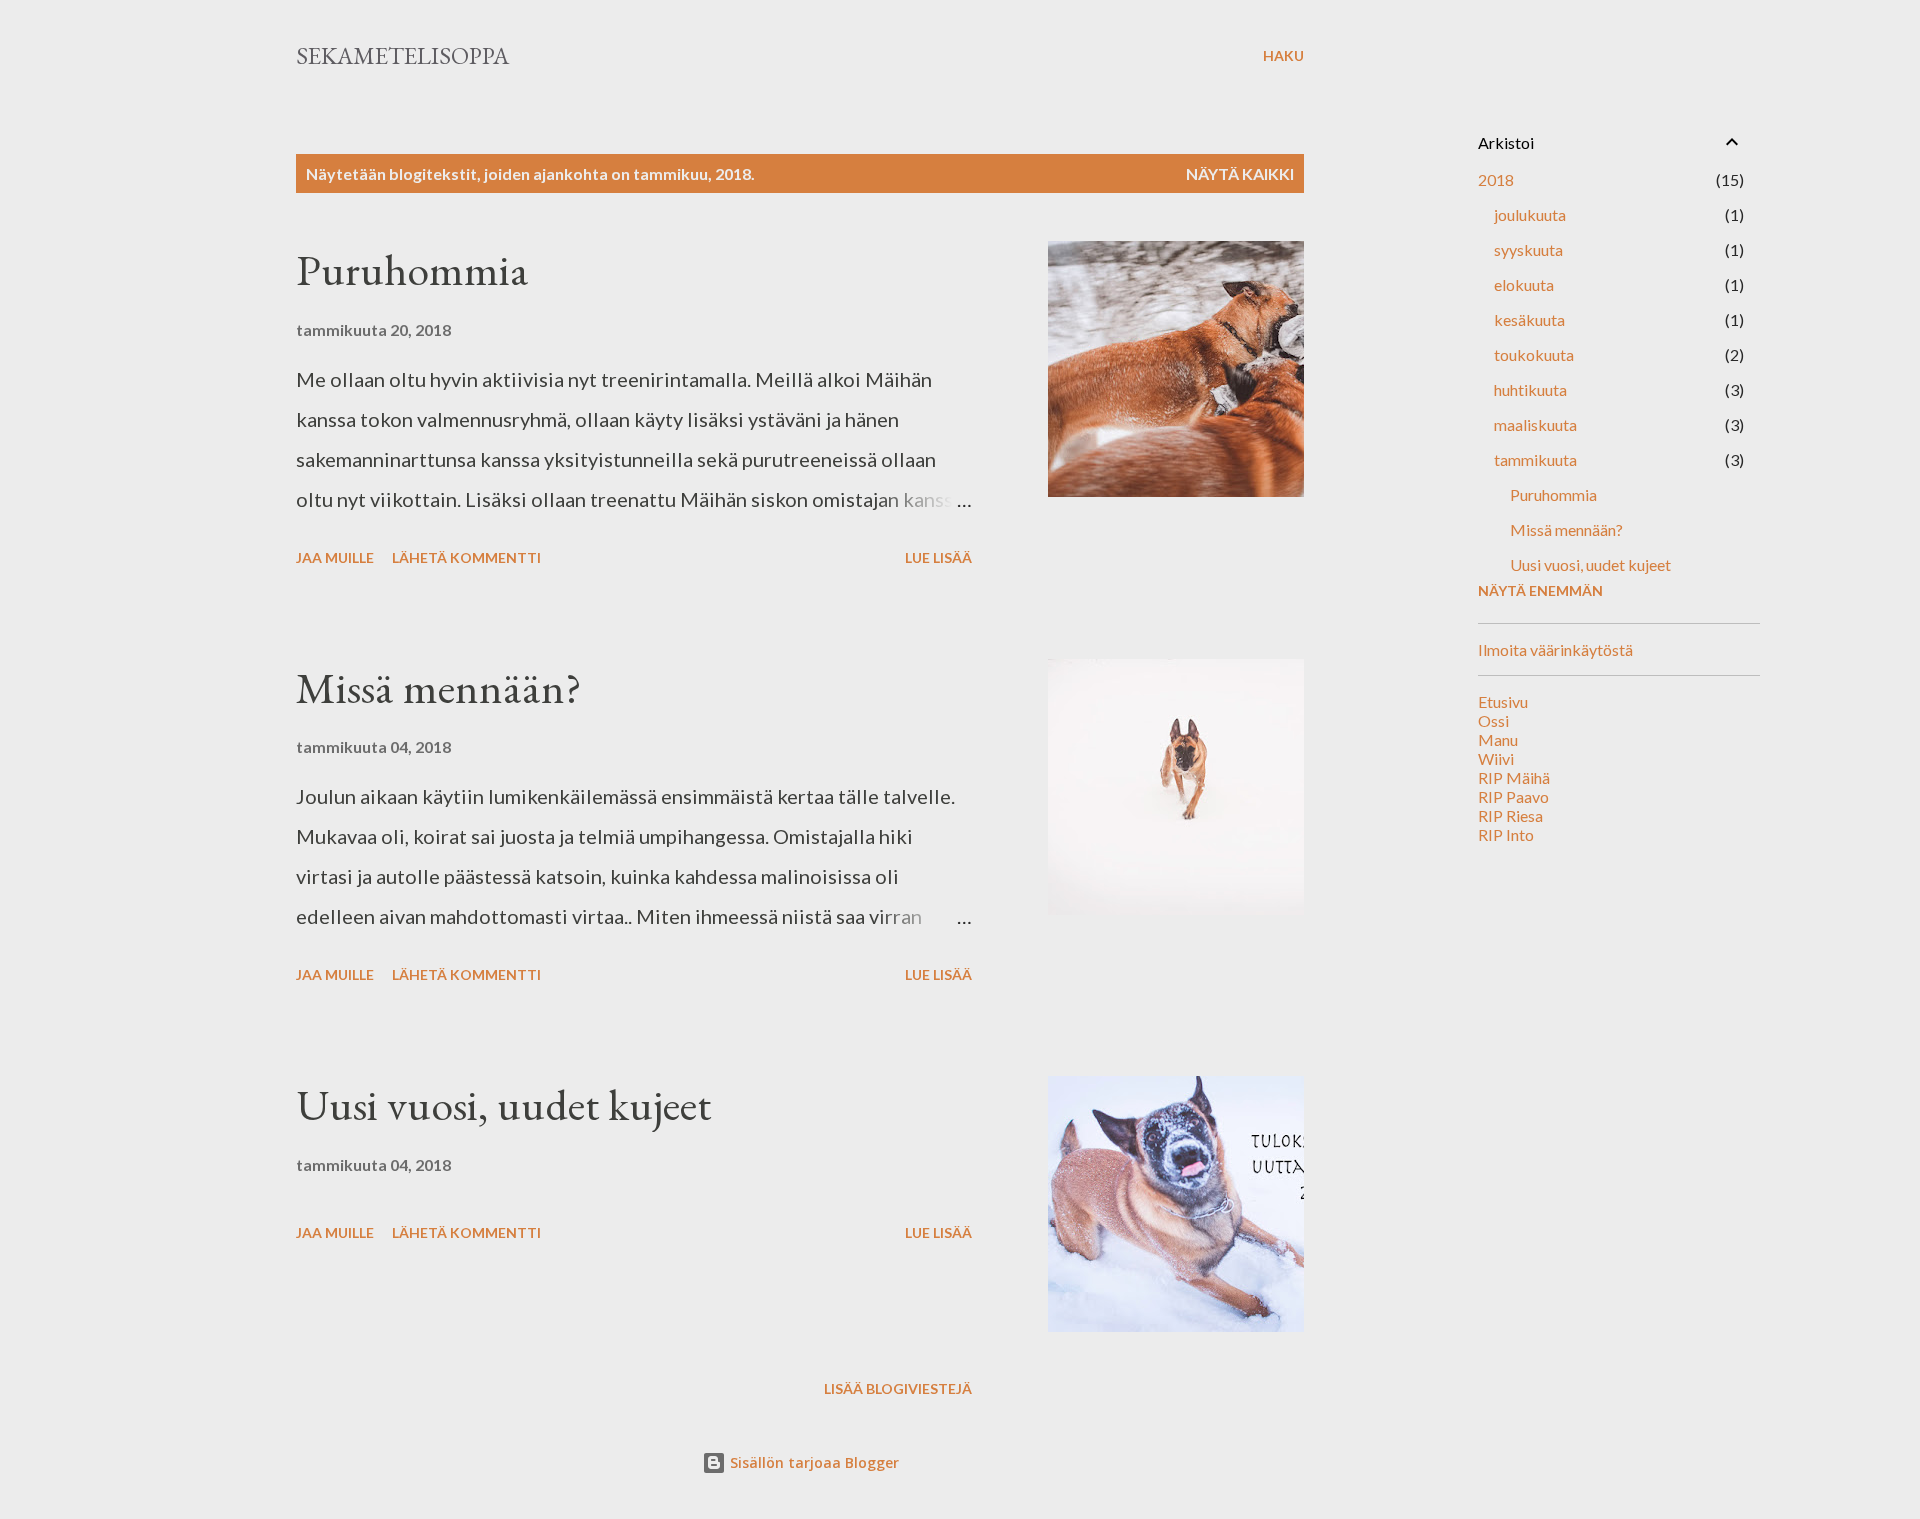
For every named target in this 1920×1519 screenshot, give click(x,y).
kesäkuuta (1529, 319)
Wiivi (1496, 758)
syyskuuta (1528, 249)
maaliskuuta (1535, 424)
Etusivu (1503, 701)
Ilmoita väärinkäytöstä (1555, 649)
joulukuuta (1530, 214)
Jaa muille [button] (335, 557)
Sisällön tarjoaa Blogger (812, 1462)
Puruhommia (412, 269)
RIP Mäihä (1514, 777)
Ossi (1493, 720)
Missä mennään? (439, 687)
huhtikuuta (1530, 389)
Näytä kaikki (1240, 173)
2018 (1496, 179)
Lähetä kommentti (466, 557)
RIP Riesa (1510, 815)
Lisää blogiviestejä (898, 1388)
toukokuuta (1534, 354)
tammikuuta (1535, 459)
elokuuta (1524, 284)
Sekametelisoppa (402, 55)
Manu (1498, 739)
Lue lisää (938, 557)
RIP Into (1506, 834)
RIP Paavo (1513, 796)
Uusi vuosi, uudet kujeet (503, 1104)
